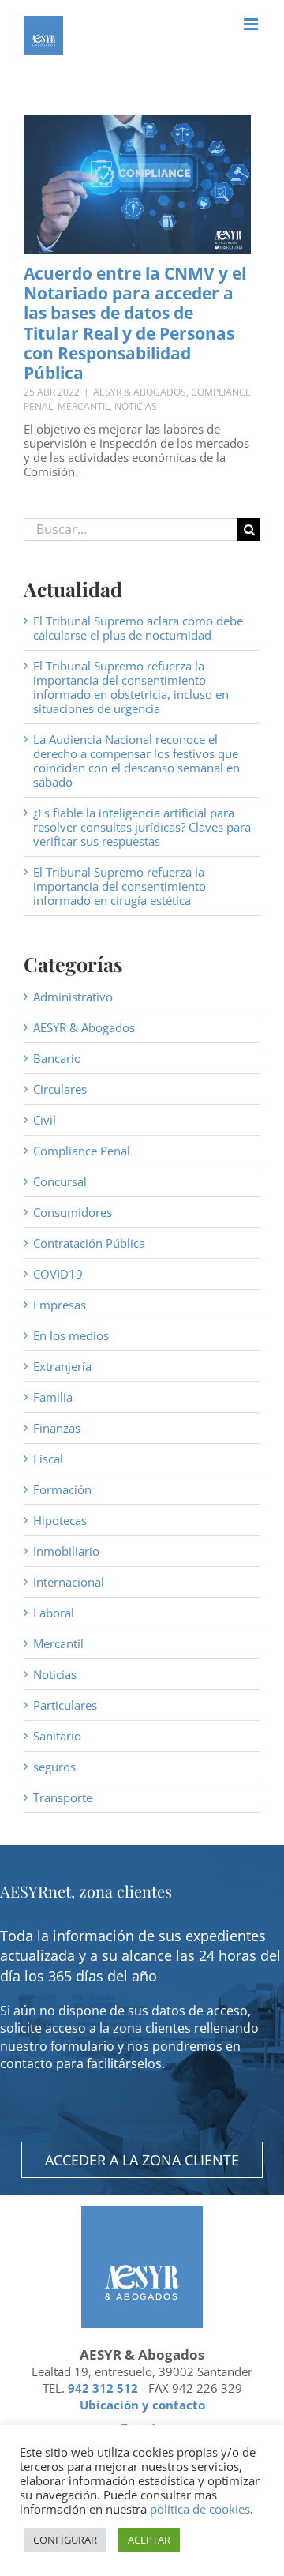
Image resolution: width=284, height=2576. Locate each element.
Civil (45, 1120)
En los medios (71, 1335)
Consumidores (73, 1212)
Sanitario (57, 1736)
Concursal (60, 1181)
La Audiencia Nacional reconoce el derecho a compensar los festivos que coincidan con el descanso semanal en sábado (136, 760)
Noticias (136, 406)
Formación (62, 1489)
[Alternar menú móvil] (252, 24)
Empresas (60, 1305)
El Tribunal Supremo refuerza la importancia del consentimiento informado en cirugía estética (120, 886)
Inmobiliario (66, 1551)
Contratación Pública (89, 1243)
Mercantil (84, 406)
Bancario (57, 1058)
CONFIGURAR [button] (65, 2540)
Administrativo (73, 997)
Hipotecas (60, 1520)
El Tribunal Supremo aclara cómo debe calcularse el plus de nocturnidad (138, 628)
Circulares (60, 1089)
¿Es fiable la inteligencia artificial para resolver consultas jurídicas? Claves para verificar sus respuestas (142, 827)
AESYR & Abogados (140, 392)
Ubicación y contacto (142, 2405)
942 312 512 (103, 2388)
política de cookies (200, 2509)
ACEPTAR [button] (149, 2540)
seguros (54, 1767)
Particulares (65, 1705)
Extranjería (62, 1366)
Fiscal (48, 1459)
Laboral (54, 1613)
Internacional (69, 1582)
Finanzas (57, 1428)
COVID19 (58, 1274)
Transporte (63, 1797)
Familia (53, 1397)
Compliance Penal (82, 1151)
